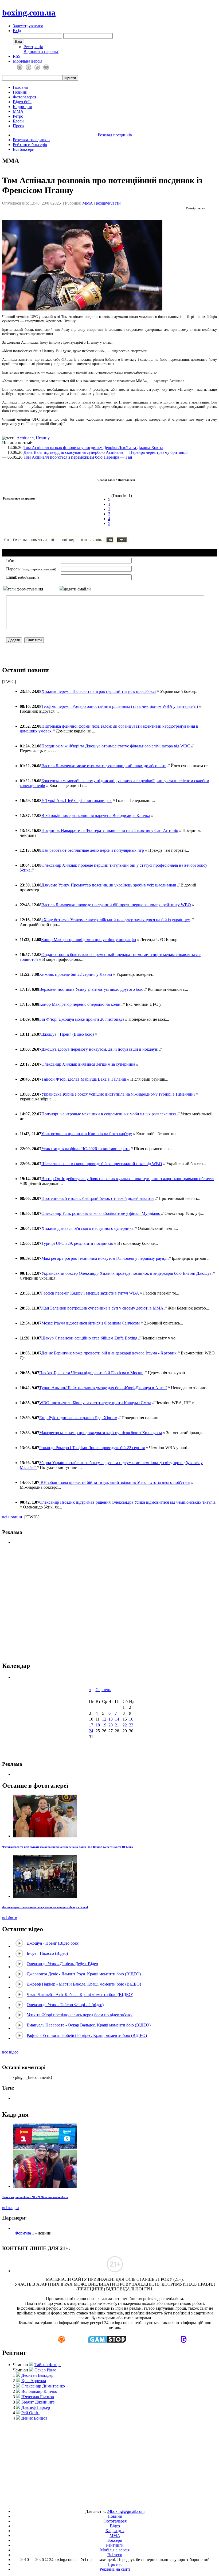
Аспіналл (25, 438)
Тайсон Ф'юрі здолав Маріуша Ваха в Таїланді (84, 1079)
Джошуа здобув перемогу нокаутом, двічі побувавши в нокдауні (100, 1049)
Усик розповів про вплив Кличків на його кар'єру (87, 1134)
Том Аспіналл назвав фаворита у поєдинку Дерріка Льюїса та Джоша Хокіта (93, 448)
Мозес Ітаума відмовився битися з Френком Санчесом (91, 1323)
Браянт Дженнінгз (38, 2402)
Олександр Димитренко (43, 2386)
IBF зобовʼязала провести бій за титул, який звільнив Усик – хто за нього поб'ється (115, 1482)
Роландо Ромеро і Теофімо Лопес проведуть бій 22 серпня (92, 1448)
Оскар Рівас (45, 2370)
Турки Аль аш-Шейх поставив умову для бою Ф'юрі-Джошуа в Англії (103, 1388)
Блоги (18, 121)
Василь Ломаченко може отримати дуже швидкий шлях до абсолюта (104, 766)
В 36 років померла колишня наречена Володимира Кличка (96, 815)
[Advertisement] (109, 1603)
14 (117, 1719)
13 (111, 1719)
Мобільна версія (28, 61)
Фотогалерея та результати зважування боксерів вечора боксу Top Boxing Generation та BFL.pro (68, 1847)
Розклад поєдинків (115, 135)
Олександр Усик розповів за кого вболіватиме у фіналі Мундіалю (101, 1213)
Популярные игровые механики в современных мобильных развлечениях (109, 1114)
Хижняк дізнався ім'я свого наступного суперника (87, 1228)
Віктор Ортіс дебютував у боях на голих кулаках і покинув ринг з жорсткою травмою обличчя (128, 1179)
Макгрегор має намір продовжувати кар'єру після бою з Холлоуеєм (101, 1433)
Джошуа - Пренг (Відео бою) (67, 1034)
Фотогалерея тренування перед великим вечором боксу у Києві (45, 1907)
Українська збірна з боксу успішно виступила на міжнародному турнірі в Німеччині (119, 1094)
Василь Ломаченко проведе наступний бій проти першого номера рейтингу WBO (116, 905)
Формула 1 (24, 2233)
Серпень (103, 1690)
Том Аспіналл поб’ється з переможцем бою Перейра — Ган (78, 457)
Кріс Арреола (34, 2381)
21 (117, 1725)
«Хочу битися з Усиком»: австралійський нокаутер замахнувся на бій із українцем (116, 920)
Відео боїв (22, 102)
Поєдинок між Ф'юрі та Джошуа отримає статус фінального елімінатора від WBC (116, 746)
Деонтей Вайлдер (37, 2375)
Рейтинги (115, 2545)
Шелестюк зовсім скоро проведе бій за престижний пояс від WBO (102, 1164)
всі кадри (11, 2208)
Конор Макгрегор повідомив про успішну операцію (89, 940)
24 (91, 1731)
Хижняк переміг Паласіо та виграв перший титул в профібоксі (99, 691)
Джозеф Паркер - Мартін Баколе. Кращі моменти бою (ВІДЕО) (84, 1984)
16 (131, 1719)
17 (91, 1725)
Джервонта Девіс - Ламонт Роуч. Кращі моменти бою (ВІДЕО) (84, 1974)
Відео (115, 2526)
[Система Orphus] (82, 542)
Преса (18, 126)
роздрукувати (108, 203)
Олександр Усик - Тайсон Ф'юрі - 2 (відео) (65, 2005)
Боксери (115, 2540)
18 (98, 1725)
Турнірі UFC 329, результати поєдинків (77, 1243)
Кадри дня (22, 107)
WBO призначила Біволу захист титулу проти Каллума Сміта (95, 1403)
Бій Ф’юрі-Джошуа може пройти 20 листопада (82, 1019)
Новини (20, 92)
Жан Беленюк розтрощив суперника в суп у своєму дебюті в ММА (102, 1308)
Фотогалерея (24, 97)
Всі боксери (24, 149)
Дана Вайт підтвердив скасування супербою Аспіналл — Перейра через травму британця (105, 452)
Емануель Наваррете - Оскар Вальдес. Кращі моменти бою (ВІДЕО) (89, 2025)
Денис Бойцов (34, 2418)
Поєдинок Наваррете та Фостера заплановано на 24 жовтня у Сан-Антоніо (110, 830)
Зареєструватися (28, 26)
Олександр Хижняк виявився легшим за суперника (88, 1064)
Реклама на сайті (115, 2569)
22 (125, 1725)
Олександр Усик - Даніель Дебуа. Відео (62, 1964)
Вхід (17, 31)
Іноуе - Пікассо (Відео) (47, 1953)
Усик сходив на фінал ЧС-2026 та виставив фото (85, 1149)
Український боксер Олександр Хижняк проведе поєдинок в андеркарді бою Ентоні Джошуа (126, 1273)
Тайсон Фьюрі (48, 2365)
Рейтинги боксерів (30, 145)
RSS (17, 56)
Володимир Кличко (39, 2391)
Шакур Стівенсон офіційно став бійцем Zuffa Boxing (89, 1338)
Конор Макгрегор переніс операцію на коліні (80, 1004)
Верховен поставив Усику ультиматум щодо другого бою (91, 989)
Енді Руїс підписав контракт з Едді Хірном (78, 1418)
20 (111, 1725)
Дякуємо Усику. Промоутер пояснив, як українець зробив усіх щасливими (109, 885)
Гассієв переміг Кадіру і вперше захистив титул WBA (90, 1293)
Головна (20, 87)
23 (131, 1725)
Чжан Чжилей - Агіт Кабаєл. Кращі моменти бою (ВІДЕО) (80, 1995)
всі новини (12, 1517)
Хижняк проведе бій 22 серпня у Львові (75, 974)
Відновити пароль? (41, 51)
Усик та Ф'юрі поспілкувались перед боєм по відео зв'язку (80, 2015)
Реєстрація (33, 47)
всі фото (10, 1918)
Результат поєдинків (31, 140)
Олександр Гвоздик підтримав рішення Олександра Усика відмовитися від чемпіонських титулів (128, 1502)
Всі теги (115, 2555)
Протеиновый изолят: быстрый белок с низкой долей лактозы (98, 1198)
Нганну (43, 438)
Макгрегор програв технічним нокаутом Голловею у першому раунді (104, 1258)
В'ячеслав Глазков (38, 2397)
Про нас (115, 2564)
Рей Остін (30, 2413)
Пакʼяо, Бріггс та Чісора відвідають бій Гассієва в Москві (91, 1373)
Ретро (18, 116)
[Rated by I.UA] (97, 2502)
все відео (10, 2052)
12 (104, 1719)
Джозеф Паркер (36, 2407)
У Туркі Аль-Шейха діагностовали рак (77, 801)
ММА (18, 111)
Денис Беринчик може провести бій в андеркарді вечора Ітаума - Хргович (109, 1353)
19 (104, 1725)
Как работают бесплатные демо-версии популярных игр (93, 850)
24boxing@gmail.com (126, 2511)
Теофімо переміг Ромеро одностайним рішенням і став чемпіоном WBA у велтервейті (120, 706)
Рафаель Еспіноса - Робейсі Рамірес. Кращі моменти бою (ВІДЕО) (87, 2035)
